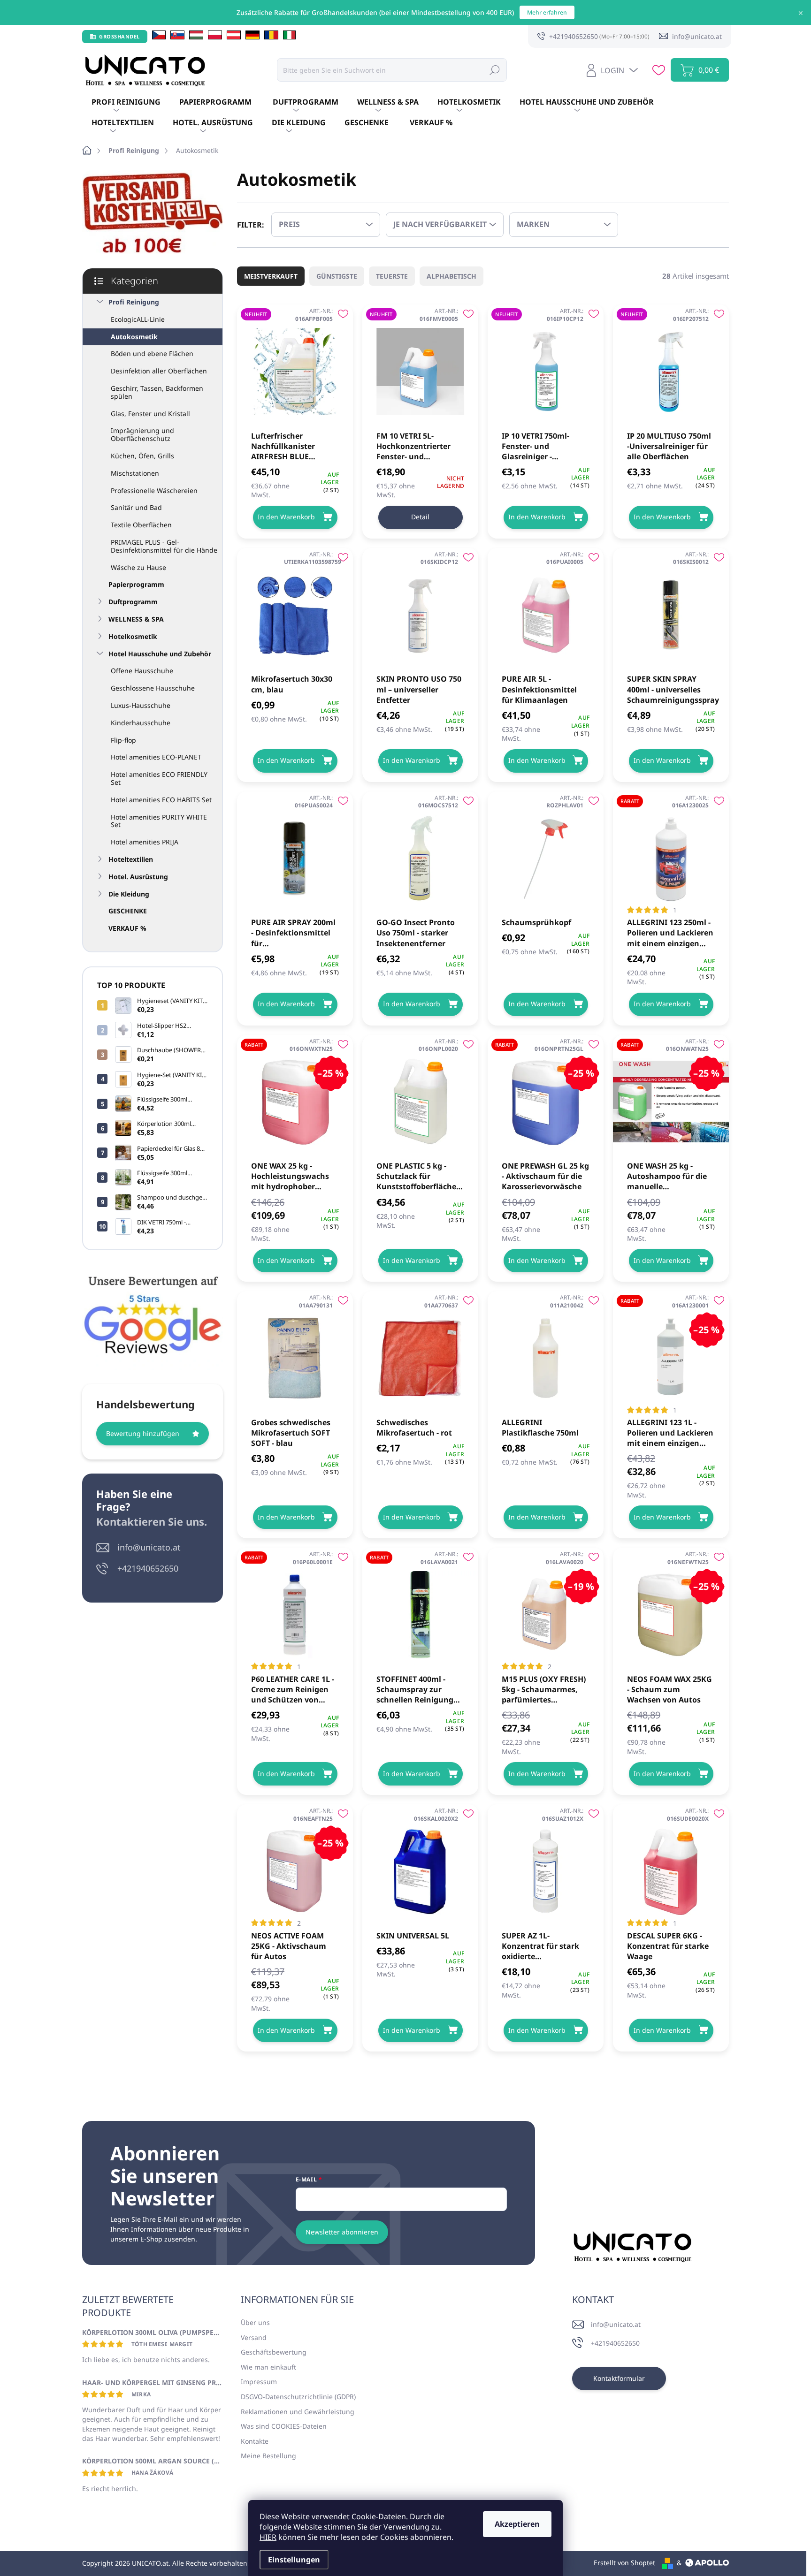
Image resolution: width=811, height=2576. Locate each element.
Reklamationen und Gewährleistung (298, 2412)
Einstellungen (294, 2560)
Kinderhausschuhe (141, 723)
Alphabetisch (451, 276)
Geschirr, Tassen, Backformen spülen (157, 392)
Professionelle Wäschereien (154, 490)
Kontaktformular (619, 2378)
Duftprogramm (133, 602)
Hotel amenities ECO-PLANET (156, 757)
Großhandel (119, 36)
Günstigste (337, 276)
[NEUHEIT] (295, 367)
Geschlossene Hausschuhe (153, 688)
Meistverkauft (271, 276)
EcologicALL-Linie (138, 319)
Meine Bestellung (268, 2456)
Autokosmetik (134, 337)
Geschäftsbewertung (274, 2352)
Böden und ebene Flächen (152, 353)
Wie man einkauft (268, 2367)
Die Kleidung (129, 894)
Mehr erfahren (547, 12)
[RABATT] (671, 854)
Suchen (495, 70)
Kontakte (255, 2441)
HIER (268, 2537)
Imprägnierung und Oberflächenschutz (142, 434)
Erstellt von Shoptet (624, 2563)
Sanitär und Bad (136, 507)
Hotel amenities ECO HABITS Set (161, 800)
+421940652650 (148, 1568)
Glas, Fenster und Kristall (150, 414)
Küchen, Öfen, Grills (142, 456)
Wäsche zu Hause (138, 567)
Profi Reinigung (134, 302)
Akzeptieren (517, 2524)
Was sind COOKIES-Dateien (284, 2426)
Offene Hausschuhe (142, 671)
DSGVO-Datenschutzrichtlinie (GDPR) (298, 2397)
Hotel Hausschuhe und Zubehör (160, 654)
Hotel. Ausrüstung (138, 877)
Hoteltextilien (131, 859)
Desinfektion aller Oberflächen (159, 371)
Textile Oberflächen (141, 525)
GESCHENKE (128, 911)
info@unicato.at (149, 1547)
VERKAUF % (127, 928)
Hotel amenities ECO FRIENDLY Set (159, 778)
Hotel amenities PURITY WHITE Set (159, 821)
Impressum (259, 2382)
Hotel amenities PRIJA (145, 842)
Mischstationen (135, 473)
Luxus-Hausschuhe (141, 705)
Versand (254, 2337)
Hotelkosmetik (133, 636)
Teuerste (392, 276)
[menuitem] (126, 102)
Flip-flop (123, 740)
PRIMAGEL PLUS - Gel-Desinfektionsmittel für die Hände (164, 546)
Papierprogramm (136, 584)
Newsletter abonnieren (342, 2232)
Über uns (255, 2322)
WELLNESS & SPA (136, 619)
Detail (420, 517)
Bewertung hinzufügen (143, 1433)
